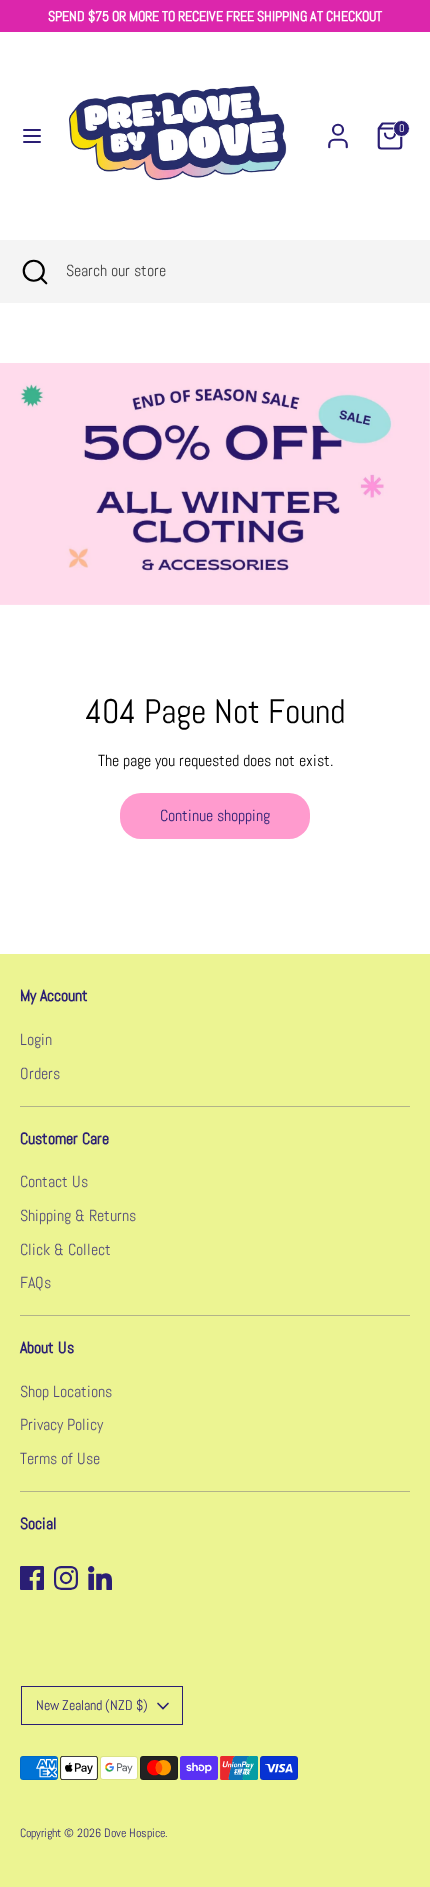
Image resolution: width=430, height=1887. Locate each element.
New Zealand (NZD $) (92, 1705)
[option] (215, 484)
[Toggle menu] (23, 136)
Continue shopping (215, 815)
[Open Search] (33, 271)
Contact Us (54, 1181)
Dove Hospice (134, 1833)
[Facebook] (32, 1578)
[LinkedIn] (100, 1578)
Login (36, 1039)
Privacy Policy (61, 1424)
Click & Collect (65, 1249)
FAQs (35, 1282)
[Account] (338, 127)
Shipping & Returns (78, 1215)
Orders (40, 1073)
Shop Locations (66, 1391)
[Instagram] (66, 1578)
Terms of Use (60, 1458)
